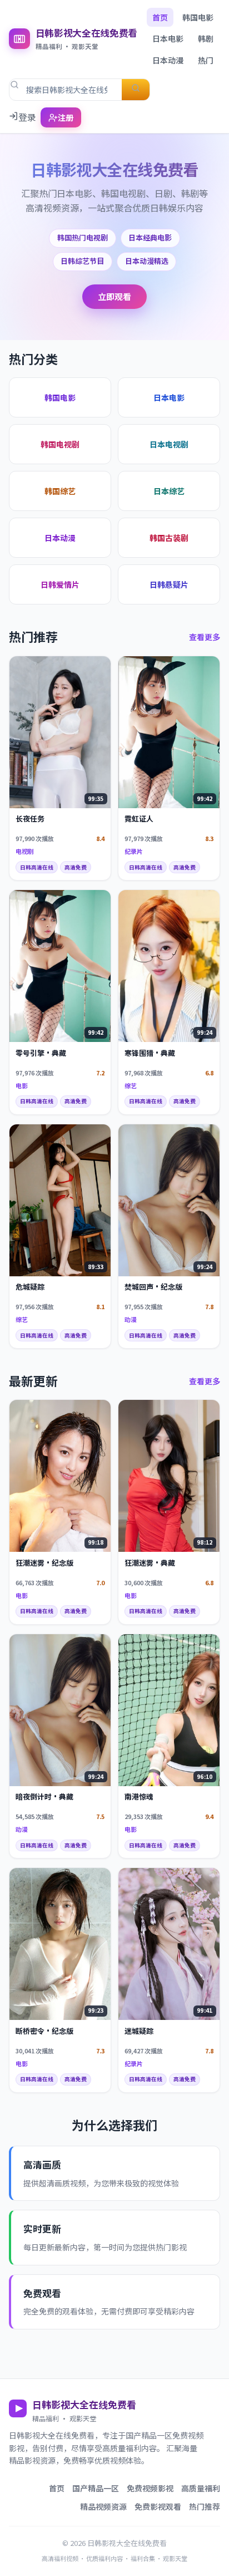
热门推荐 (205, 2506)
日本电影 (168, 38)
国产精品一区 (96, 2488)
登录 (27, 117)
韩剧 (206, 38)
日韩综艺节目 (82, 261)
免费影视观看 (158, 2506)
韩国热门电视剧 (83, 237)
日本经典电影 (150, 237)
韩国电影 (198, 17)
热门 (206, 60)
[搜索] (136, 90)
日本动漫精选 (147, 261)
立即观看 (114, 296)
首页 (160, 17)
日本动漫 (168, 60)
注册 (66, 117)
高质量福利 (201, 2488)
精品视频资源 (103, 2506)
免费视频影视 (150, 2488)
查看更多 (205, 637)
